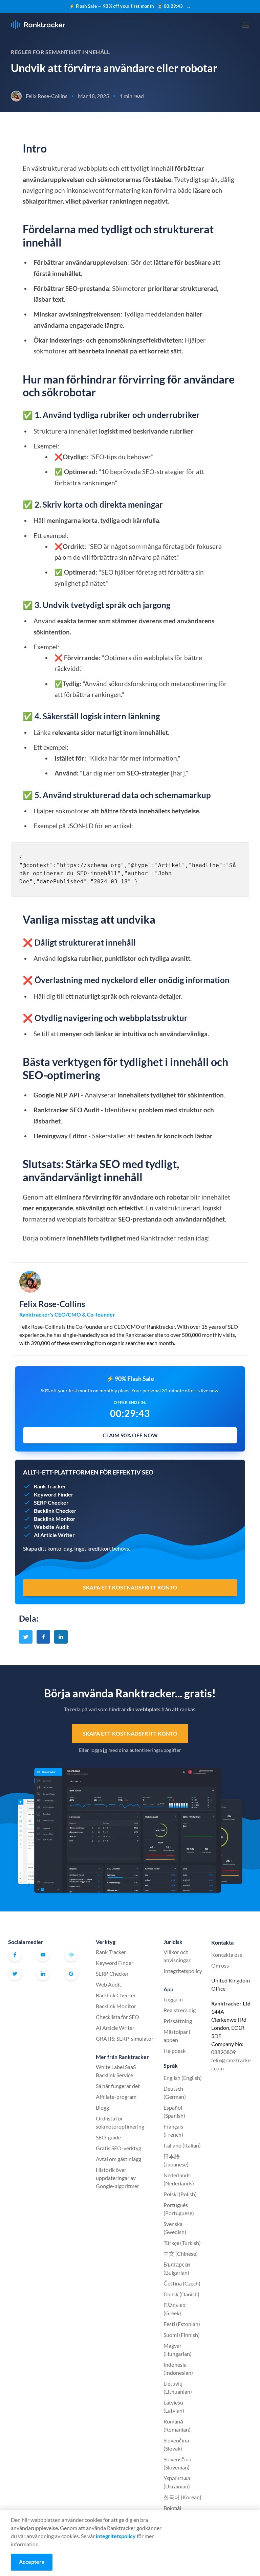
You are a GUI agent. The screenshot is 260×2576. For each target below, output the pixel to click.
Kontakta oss (227, 1955)
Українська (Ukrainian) (177, 2482)
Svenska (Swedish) (175, 2228)
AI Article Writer (115, 2028)
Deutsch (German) (175, 2093)
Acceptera (32, 2562)
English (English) (183, 2078)
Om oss (220, 1965)
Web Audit (109, 1984)
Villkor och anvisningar (177, 1956)
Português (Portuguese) (179, 2209)
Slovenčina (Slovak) (176, 2444)
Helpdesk (175, 2051)
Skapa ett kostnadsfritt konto (130, 1733)
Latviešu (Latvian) (174, 2406)
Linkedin (43, 1974)
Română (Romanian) (177, 2425)
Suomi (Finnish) (182, 2335)
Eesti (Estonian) (182, 2324)
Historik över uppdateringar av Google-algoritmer (117, 2178)
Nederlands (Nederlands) (179, 2179)
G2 (71, 1974)
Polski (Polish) (180, 2194)
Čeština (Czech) (182, 2283)
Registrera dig (180, 2010)
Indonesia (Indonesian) (178, 2369)
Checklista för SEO (117, 2017)
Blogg (102, 2107)
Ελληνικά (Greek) (175, 2309)
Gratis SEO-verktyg (118, 2148)
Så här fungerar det (118, 2086)
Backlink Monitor (116, 2006)
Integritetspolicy (183, 1971)
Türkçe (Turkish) (182, 2243)
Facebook (15, 1955)
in (105, 1750)
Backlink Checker (116, 1995)
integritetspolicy (116, 2536)
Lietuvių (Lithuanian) (178, 2387)
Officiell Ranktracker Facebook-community (71, 1955)
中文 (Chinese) (181, 2254)
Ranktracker (38, 25)
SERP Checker (112, 1974)
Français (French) (173, 2130)
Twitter (15, 1974)
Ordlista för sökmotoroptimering (120, 2122)
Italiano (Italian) (182, 2145)
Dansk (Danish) (181, 2294)
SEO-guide (108, 2137)
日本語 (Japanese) (176, 2160)
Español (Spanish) (174, 2111)
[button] (245, 25)
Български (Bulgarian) (177, 2268)
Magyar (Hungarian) (178, 2350)
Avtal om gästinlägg (118, 2159)
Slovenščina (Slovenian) (177, 2463)
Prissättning (178, 2021)
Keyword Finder (115, 1963)
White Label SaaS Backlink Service (116, 2071)
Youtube (43, 1955)
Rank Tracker (111, 1952)
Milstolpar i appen (177, 2036)
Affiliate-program (116, 2097)
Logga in (173, 1999)
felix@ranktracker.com (231, 2064)
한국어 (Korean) (182, 2497)
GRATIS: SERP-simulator (125, 2038)
